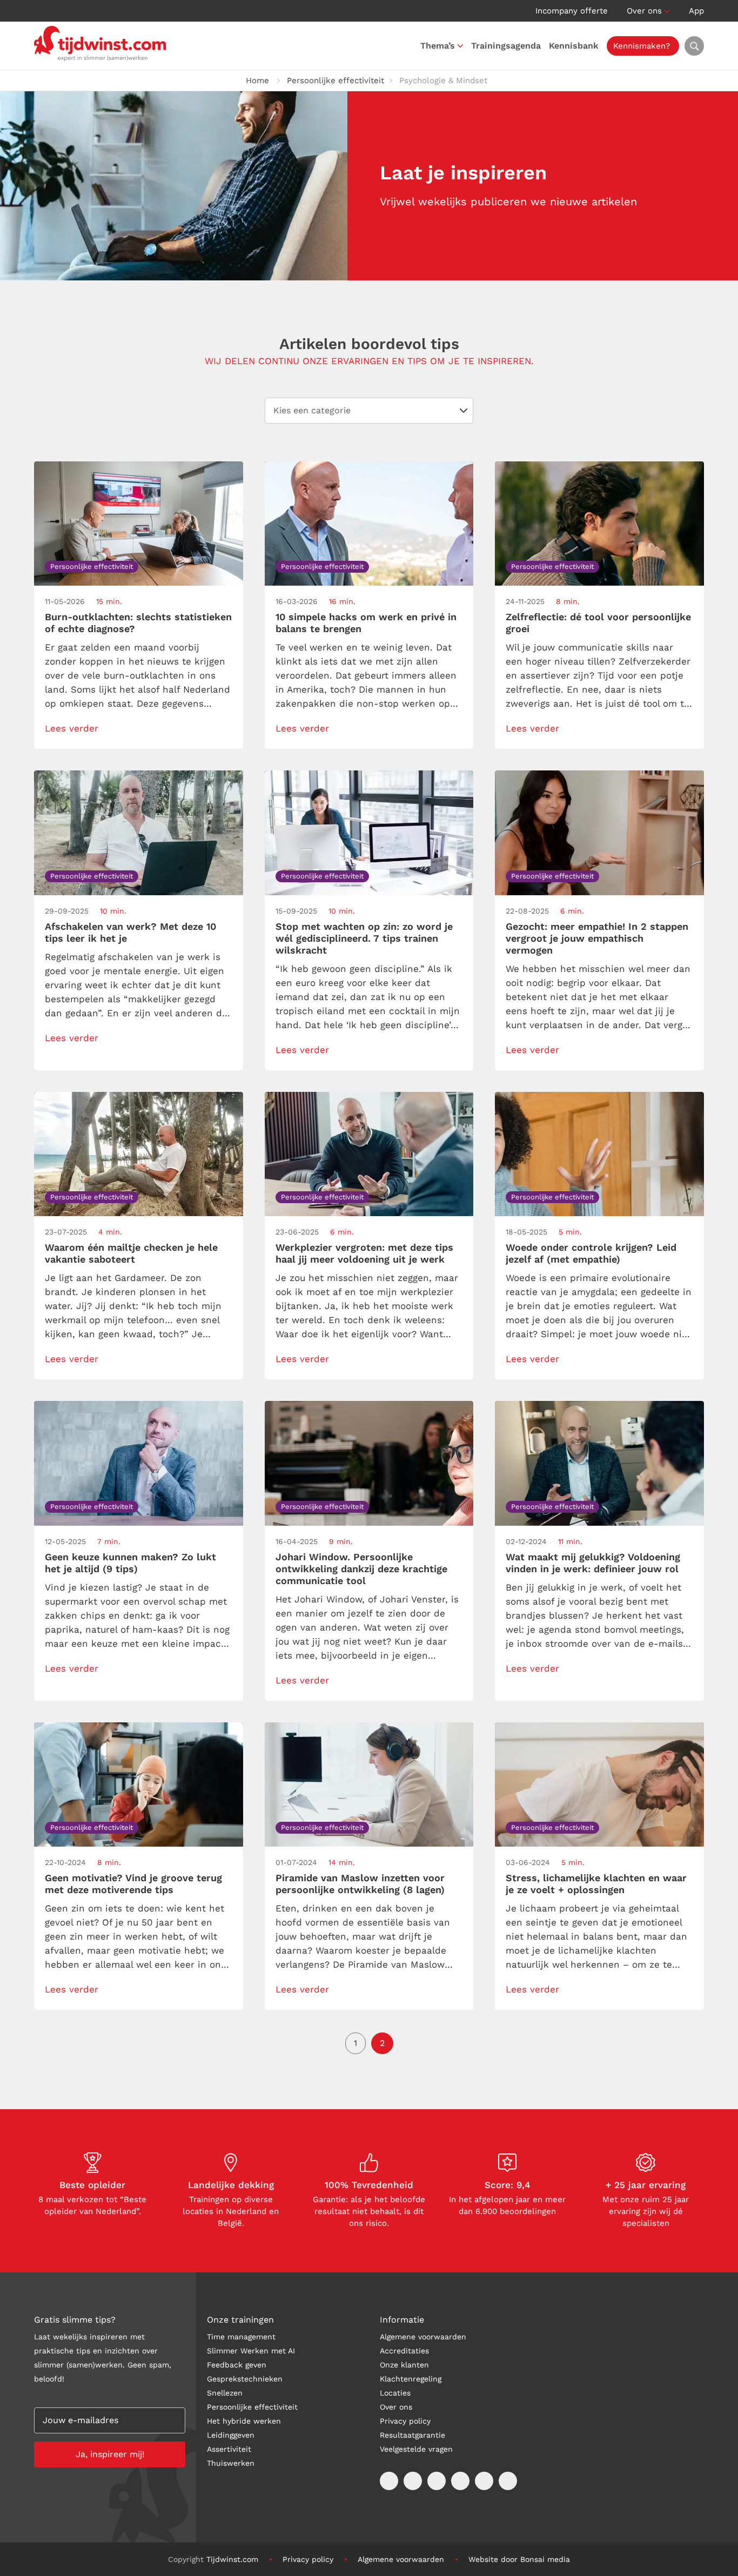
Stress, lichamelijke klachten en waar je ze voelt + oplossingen (596, 1884)
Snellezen (225, 2393)
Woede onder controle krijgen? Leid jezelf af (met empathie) (591, 1253)
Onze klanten (404, 2365)
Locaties (395, 2393)
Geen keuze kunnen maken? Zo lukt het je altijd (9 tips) (130, 1563)
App (696, 11)
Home (257, 81)
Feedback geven (237, 2365)
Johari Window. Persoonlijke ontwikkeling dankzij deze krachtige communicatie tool (361, 1569)
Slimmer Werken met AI (251, 2351)
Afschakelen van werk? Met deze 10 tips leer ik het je (130, 932)
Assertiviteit (229, 2449)
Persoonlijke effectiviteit (336, 81)
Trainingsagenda (506, 46)
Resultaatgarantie (412, 2435)
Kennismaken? (642, 46)
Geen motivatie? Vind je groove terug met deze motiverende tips (133, 1884)
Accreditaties (404, 2351)
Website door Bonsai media (519, 2559)
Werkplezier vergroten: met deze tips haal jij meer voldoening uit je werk (364, 1253)
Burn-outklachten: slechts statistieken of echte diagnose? (138, 623)
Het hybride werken (244, 2421)
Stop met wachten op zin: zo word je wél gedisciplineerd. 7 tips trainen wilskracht (364, 938)
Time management (241, 2337)
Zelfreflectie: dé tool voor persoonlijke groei (598, 623)
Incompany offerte (572, 11)
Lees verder (72, 728)
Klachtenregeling (411, 2379)
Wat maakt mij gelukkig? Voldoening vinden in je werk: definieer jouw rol (593, 1563)
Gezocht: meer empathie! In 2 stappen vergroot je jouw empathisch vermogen (597, 938)
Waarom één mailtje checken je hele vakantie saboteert (131, 1253)
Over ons (644, 11)
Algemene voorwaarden (423, 2337)
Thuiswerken (231, 2463)
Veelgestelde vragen (416, 2449)
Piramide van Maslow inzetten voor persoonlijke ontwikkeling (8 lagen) (360, 1884)
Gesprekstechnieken (245, 2379)
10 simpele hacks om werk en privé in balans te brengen (366, 623)
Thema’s (438, 46)
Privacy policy (405, 2421)
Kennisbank (574, 46)
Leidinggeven (231, 2435)
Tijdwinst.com (232, 2559)
